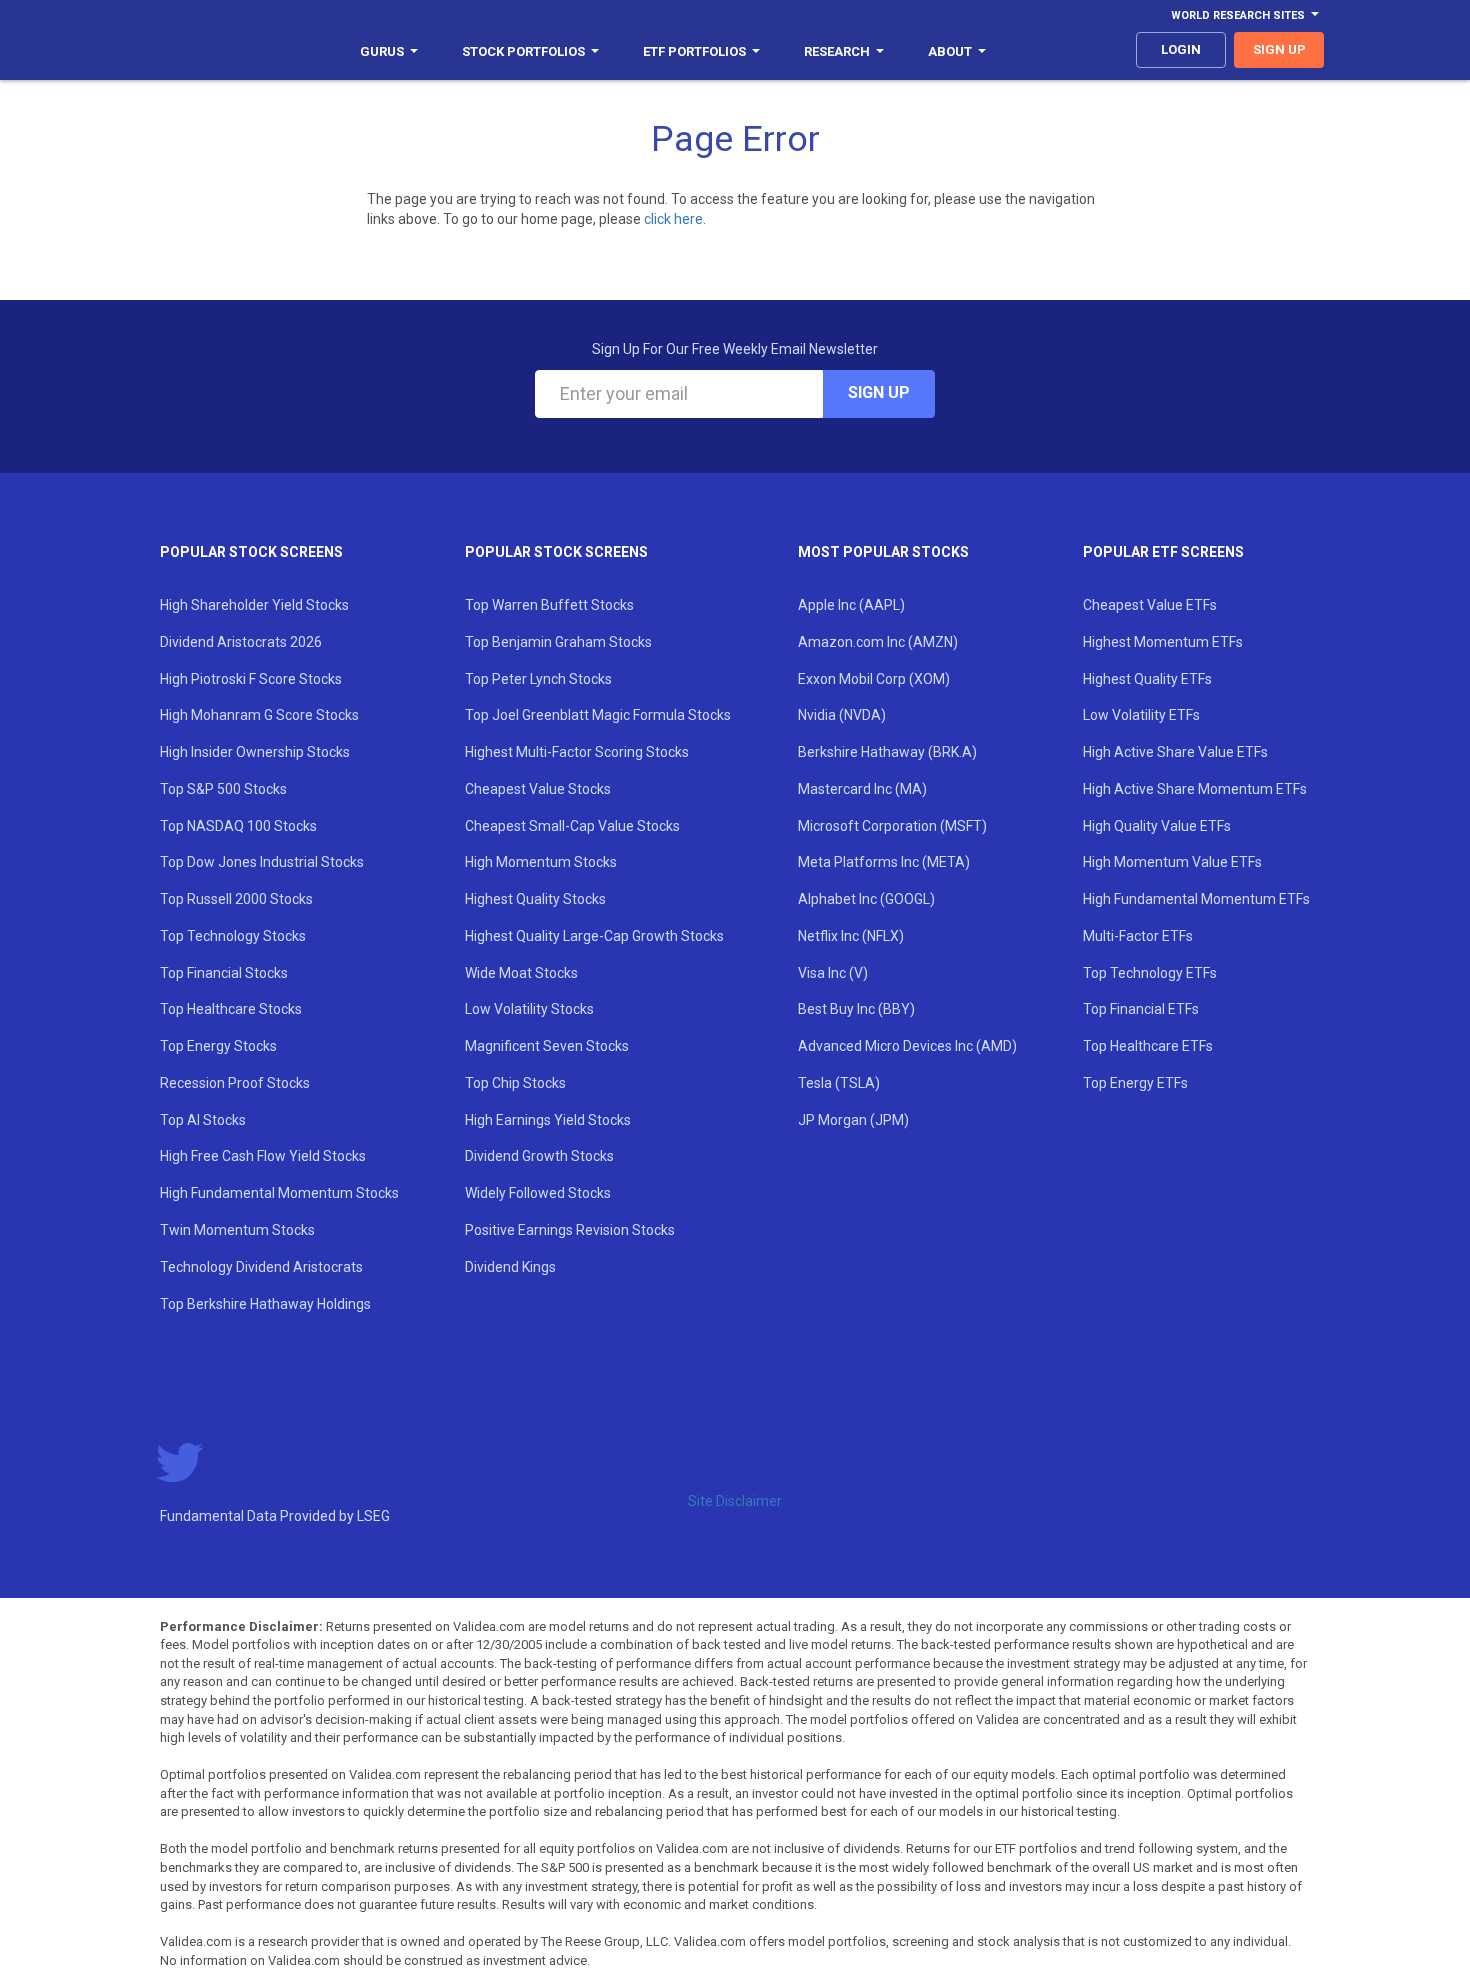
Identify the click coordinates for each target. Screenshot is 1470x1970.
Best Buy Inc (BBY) (856, 1009)
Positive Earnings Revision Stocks (570, 1230)
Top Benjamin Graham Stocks (558, 642)
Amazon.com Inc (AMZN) (878, 642)
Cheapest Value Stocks (538, 789)
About (950, 51)
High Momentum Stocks (541, 862)
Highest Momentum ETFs (1163, 642)
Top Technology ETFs (1150, 973)
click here (673, 219)
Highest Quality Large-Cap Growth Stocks (594, 936)
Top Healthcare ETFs (1148, 1046)
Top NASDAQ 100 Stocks (238, 826)
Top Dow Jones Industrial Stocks (262, 862)
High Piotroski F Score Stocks (251, 679)
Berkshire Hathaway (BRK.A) (887, 752)
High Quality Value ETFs (1157, 826)
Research (837, 51)
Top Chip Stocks (515, 1083)
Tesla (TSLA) (839, 1083)
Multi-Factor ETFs (1138, 936)
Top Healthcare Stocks (231, 1009)
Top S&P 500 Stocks (223, 789)
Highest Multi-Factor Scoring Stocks (577, 752)
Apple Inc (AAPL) (851, 605)
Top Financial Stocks (224, 973)
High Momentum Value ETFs (1172, 862)
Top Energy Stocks (218, 1046)
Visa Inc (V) (833, 973)
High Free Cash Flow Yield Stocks (263, 1156)
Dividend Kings (510, 1267)
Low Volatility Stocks (529, 1009)
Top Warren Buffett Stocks (549, 605)
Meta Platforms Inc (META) (884, 862)
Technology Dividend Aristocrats (261, 1267)
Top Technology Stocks (233, 936)
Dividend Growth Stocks (539, 1156)
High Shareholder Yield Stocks (254, 605)
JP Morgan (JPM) (853, 1120)
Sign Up (879, 392)
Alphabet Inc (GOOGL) (866, 899)
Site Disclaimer (735, 1501)
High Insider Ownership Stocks (255, 752)
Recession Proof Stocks (235, 1083)
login (1181, 49)
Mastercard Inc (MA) (862, 789)
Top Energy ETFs (1135, 1083)
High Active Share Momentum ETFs (1195, 789)
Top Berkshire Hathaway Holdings (265, 1304)
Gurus (382, 51)
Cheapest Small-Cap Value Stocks (572, 826)
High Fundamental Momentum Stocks (279, 1193)
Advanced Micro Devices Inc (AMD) (907, 1046)
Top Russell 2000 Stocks (236, 899)
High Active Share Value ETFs (1175, 752)
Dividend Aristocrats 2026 (241, 642)
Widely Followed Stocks (538, 1193)
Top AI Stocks (203, 1120)
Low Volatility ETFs (1141, 715)
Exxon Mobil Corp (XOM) (874, 679)
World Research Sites (1238, 15)
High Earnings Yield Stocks (548, 1120)
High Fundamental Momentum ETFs (1196, 899)
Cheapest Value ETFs (1150, 605)
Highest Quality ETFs (1147, 679)
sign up (1279, 49)
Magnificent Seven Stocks (547, 1046)
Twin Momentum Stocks (237, 1230)
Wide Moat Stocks (521, 973)
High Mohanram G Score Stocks (259, 715)
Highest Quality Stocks (535, 899)
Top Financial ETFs (1141, 1009)
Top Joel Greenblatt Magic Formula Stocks (598, 715)
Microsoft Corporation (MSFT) (892, 826)
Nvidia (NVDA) (842, 715)
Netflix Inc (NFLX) (851, 936)
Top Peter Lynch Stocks (538, 679)
